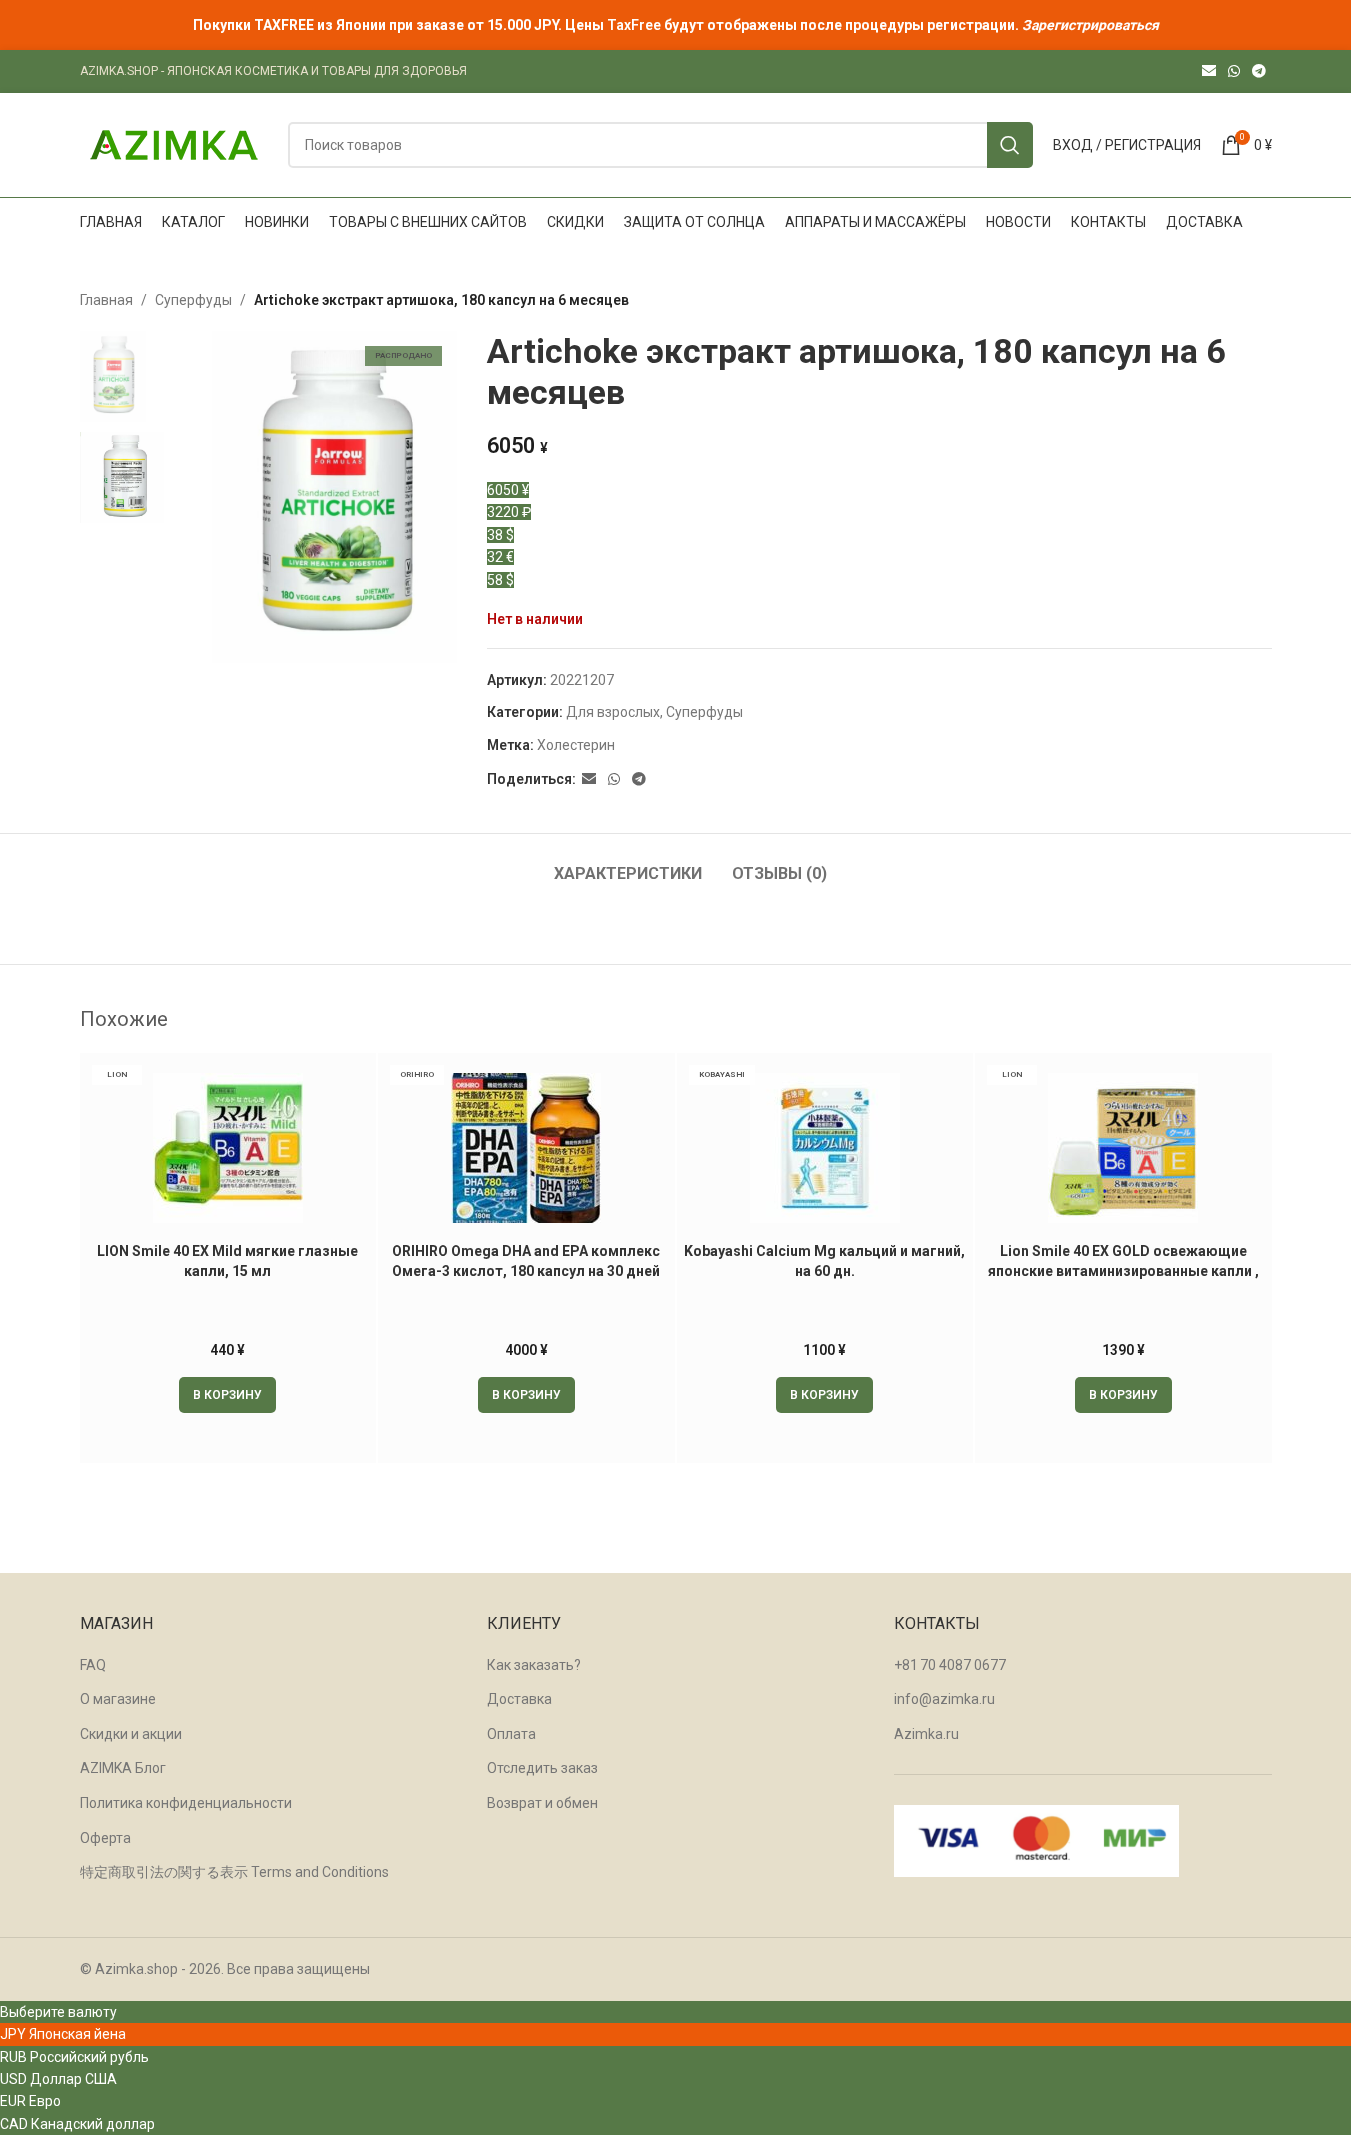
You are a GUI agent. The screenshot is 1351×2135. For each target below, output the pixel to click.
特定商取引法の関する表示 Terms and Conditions (234, 1872)
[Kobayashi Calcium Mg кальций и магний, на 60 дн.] (825, 1148)
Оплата (511, 1734)
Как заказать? (534, 1665)
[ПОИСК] (1010, 145)
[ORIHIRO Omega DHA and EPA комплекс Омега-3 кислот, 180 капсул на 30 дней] (526, 1148)
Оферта (105, 1838)
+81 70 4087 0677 (950, 1665)
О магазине (118, 1699)
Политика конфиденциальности (186, 1803)
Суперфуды (193, 300)
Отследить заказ (542, 1768)
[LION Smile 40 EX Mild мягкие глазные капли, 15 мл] (228, 1148)
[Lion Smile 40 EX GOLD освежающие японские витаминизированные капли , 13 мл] (1123, 1148)
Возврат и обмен (542, 1803)
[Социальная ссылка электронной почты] (1209, 71)
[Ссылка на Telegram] (1259, 71)
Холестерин (576, 745)
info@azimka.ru (944, 1699)
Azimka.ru (926, 1734)
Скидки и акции (131, 1734)
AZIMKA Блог (123, 1768)
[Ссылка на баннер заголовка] (675, 25)
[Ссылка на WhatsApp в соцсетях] (1234, 71)
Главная (106, 300)
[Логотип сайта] (174, 144)
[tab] (628, 863)
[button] (227, 1395)
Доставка (519, 1699)
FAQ (93, 1665)
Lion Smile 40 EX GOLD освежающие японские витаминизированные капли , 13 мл (1123, 1270)
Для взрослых (613, 712)
